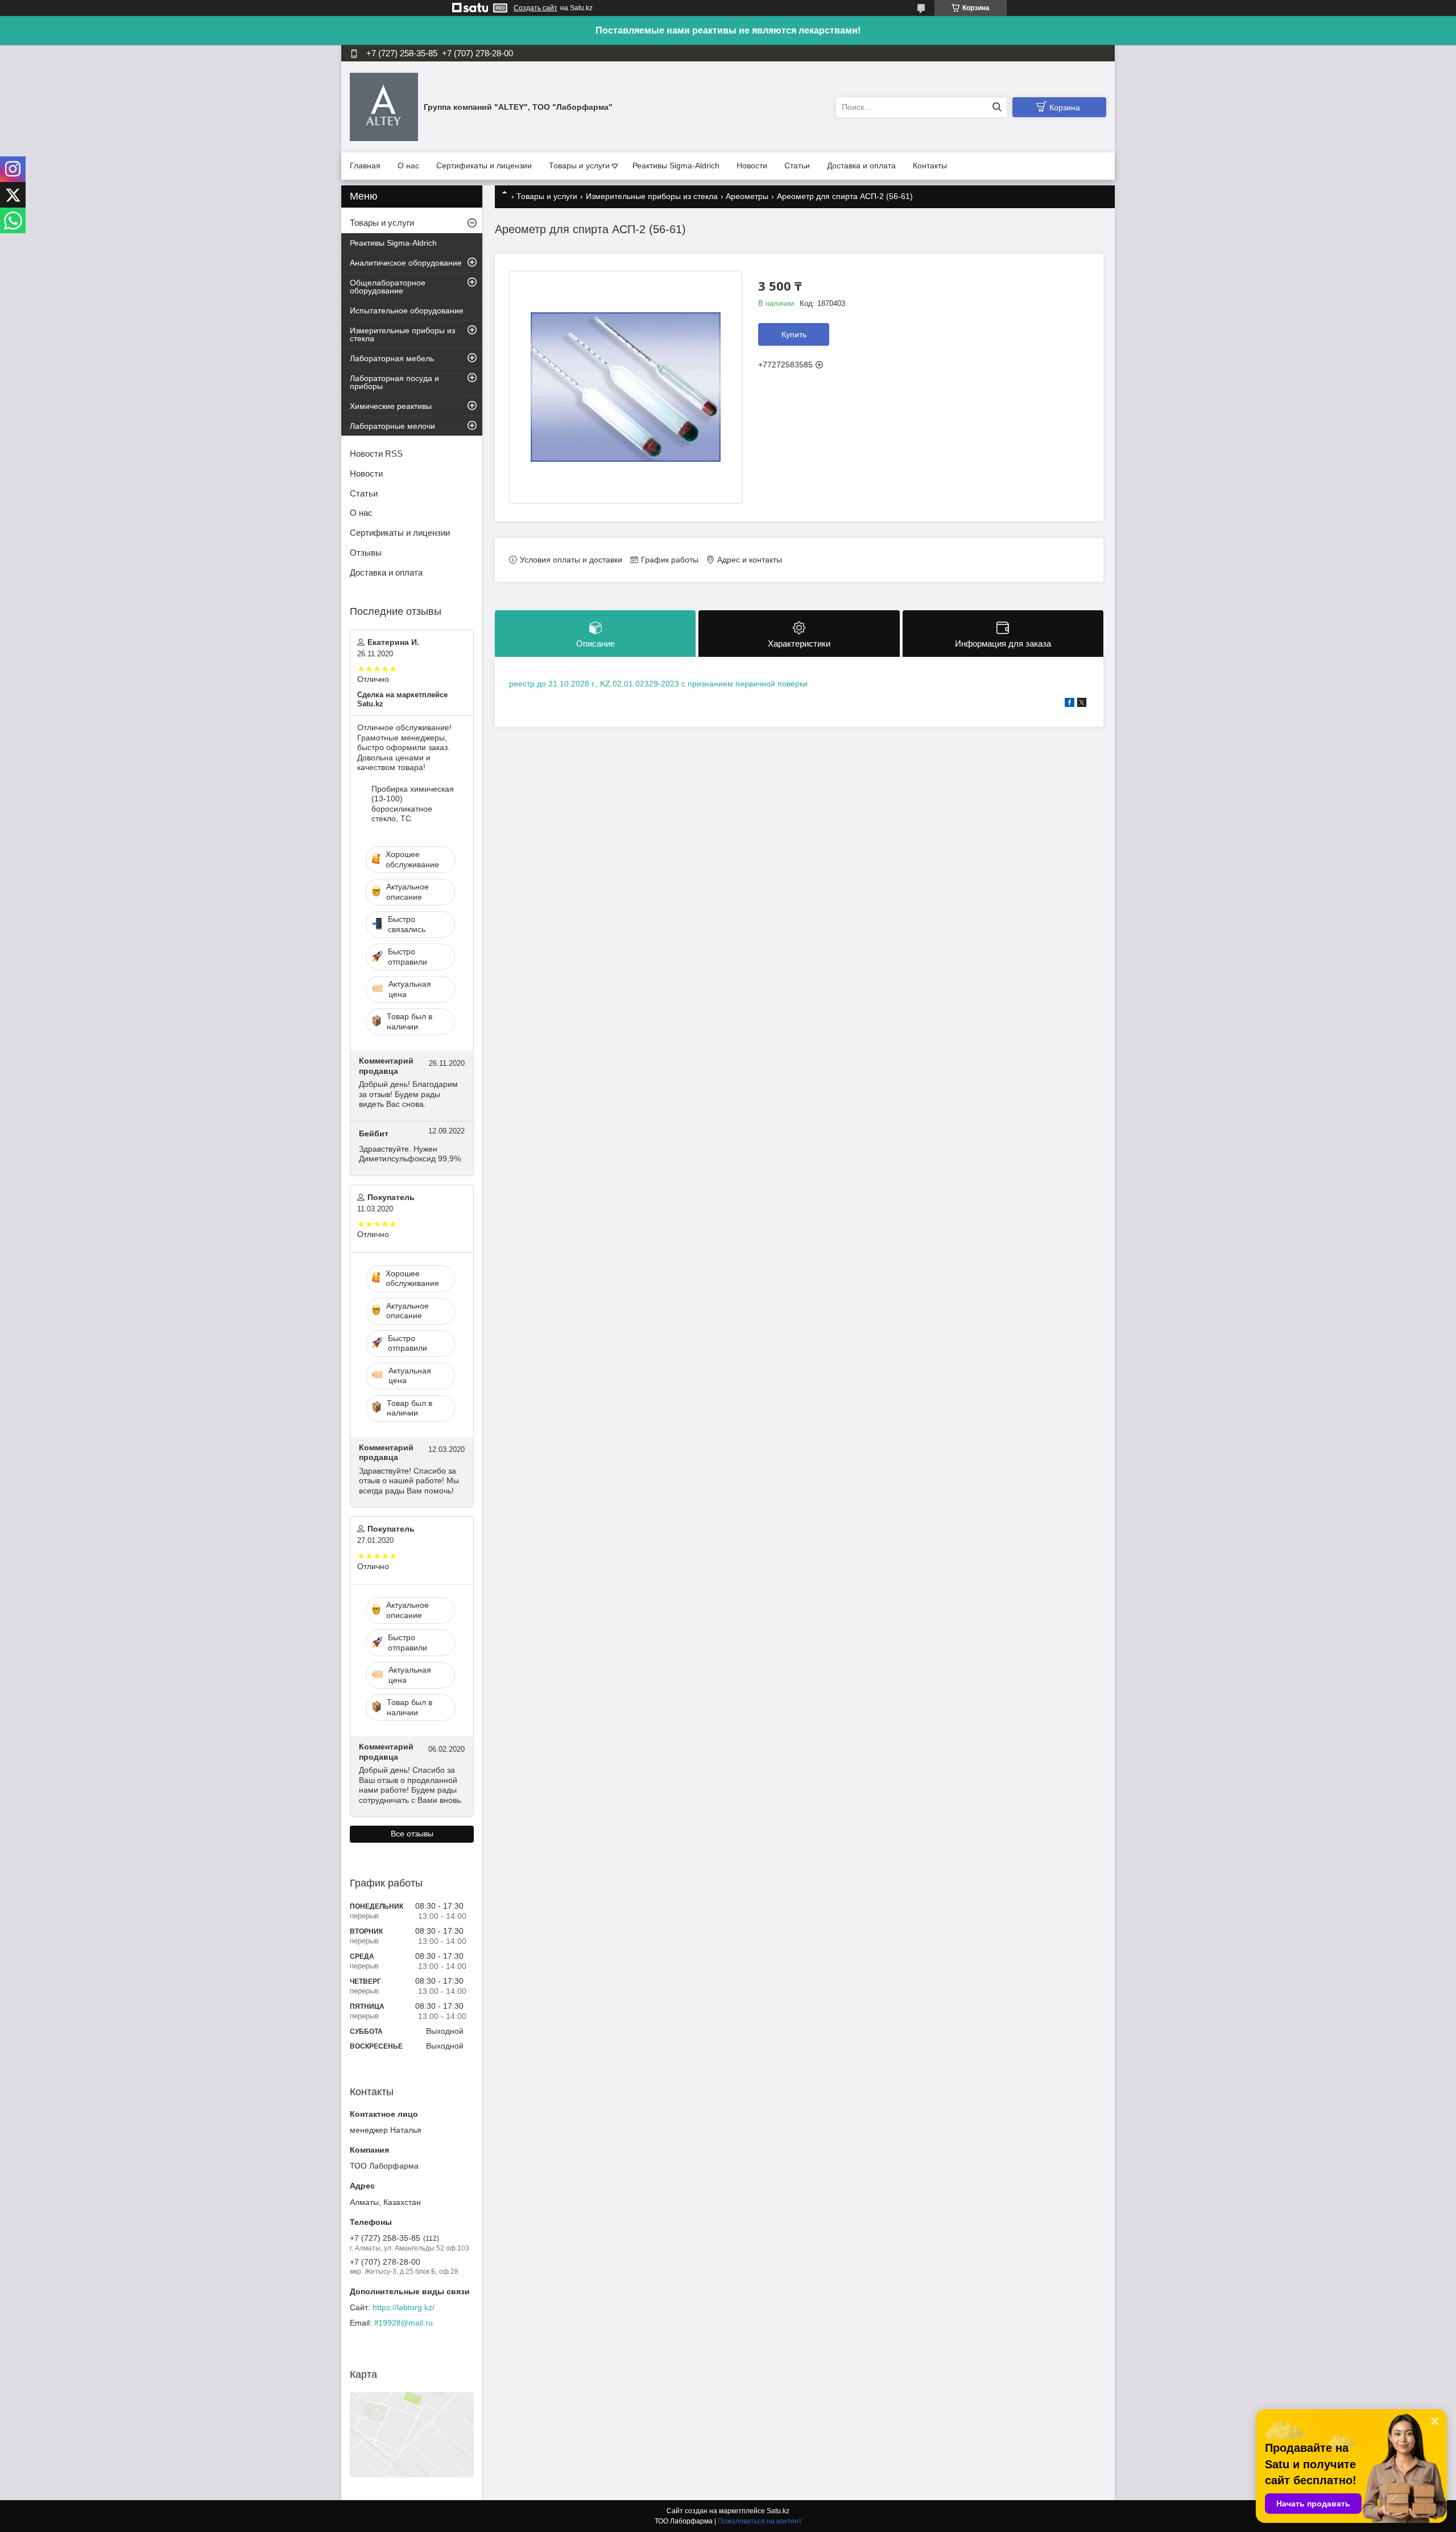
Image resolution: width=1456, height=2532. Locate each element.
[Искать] (997, 107)
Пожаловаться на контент (760, 2521)
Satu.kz (778, 2511)
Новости (752, 166)
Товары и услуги (579, 166)
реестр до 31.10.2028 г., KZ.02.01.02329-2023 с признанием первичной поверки (658, 684)
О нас (408, 166)
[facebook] (1070, 704)
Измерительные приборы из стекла (652, 196)
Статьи (797, 166)
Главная (365, 166)
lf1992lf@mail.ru (404, 2323)
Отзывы (366, 553)
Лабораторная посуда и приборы (394, 382)
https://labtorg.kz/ (404, 2307)
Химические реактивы (391, 406)
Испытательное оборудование (407, 311)
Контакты (930, 166)
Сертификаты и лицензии (484, 166)
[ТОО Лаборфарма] (384, 106)
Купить (794, 334)
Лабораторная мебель (392, 358)
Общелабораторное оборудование (388, 287)
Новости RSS (376, 454)
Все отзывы (412, 1834)
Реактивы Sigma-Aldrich (676, 166)
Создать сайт (535, 8)
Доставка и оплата (861, 166)
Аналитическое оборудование (406, 263)
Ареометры (747, 196)
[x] (1082, 704)
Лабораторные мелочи (392, 426)
